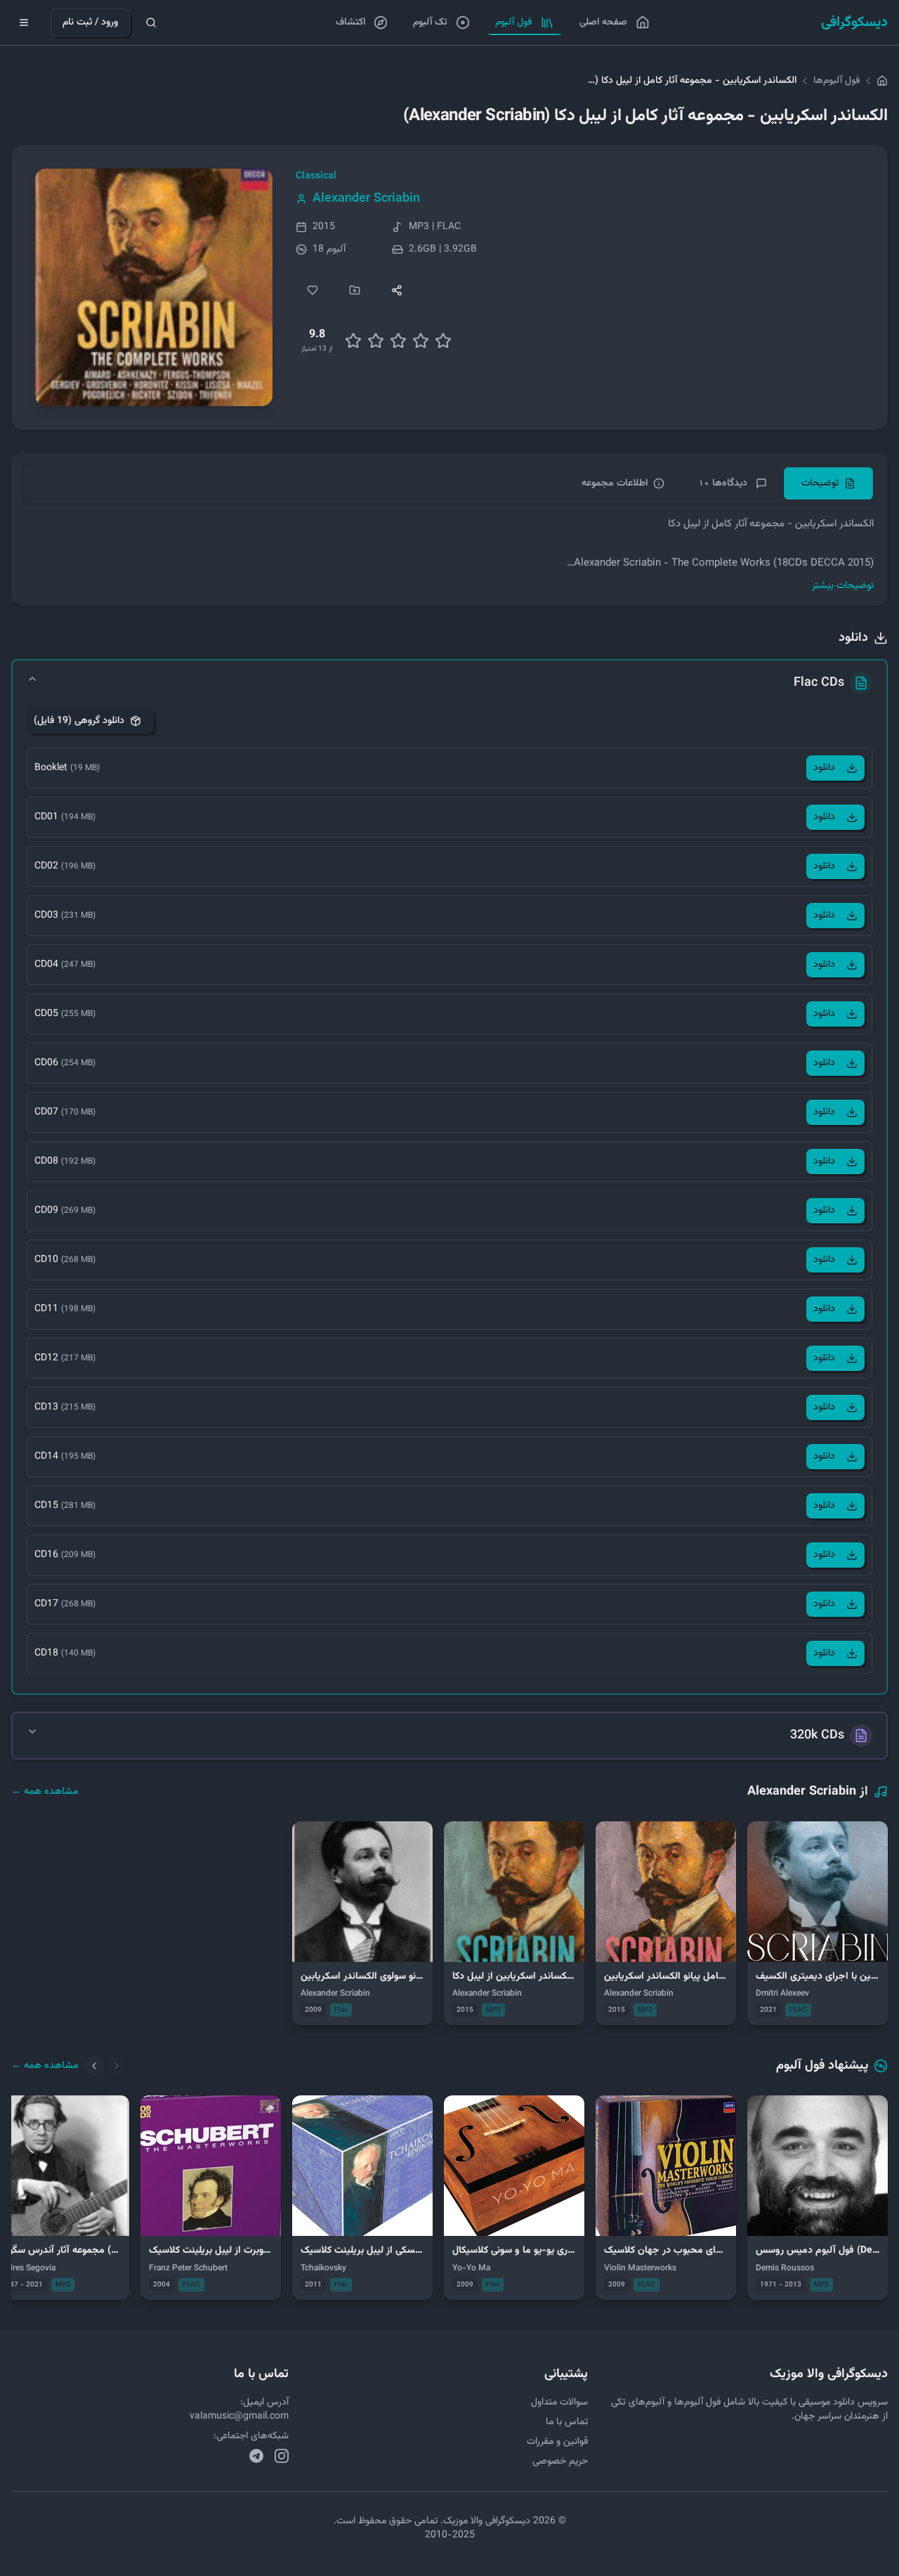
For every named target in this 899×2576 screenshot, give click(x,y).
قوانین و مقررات (557, 2442)
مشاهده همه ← (45, 1792)
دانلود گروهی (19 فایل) (79, 721)
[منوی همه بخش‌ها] (24, 22)
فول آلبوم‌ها (836, 81)
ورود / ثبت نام (90, 22)
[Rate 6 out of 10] (398, 341)
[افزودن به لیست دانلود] (355, 290)
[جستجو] (151, 22)
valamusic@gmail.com (239, 2416)
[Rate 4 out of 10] (376, 341)
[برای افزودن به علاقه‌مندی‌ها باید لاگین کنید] (313, 290)
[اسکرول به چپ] (94, 2066)
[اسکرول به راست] (117, 2066)
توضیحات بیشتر (843, 586)
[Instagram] (282, 2456)
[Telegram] (256, 2456)
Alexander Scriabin (366, 199)
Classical (316, 176)
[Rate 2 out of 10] (353, 341)
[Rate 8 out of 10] (421, 341)
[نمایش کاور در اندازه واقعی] (154, 287)
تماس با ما (567, 2422)
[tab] (828, 483)
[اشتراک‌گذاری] (397, 290)
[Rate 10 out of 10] (443, 341)
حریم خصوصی (560, 2461)
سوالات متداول (559, 2402)
